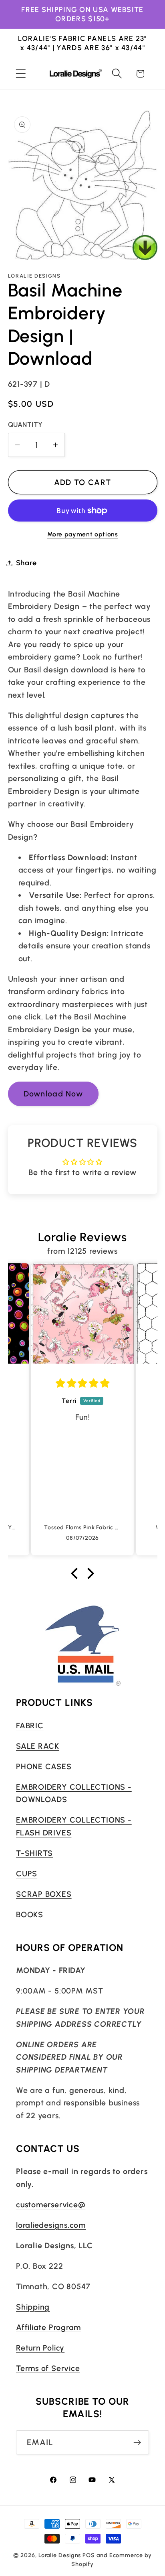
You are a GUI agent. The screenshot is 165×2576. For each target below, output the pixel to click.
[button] (21, 74)
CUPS (27, 1874)
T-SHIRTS (34, 1853)
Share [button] (26, 563)
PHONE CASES (44, 1766)
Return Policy (40, 2348)
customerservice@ (51, 2205)
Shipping (33, 2307)
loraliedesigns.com (51, 2225)
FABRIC (30, 1725)
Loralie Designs (60, 2555)
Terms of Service (48, 2368)
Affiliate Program (48, 2327)
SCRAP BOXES (44, 1894)
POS (89, 2555)
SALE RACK (38, 1746)
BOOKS (30, 1914)
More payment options (83, 534)
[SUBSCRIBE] (137, 2443)
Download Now (53, 1094)
